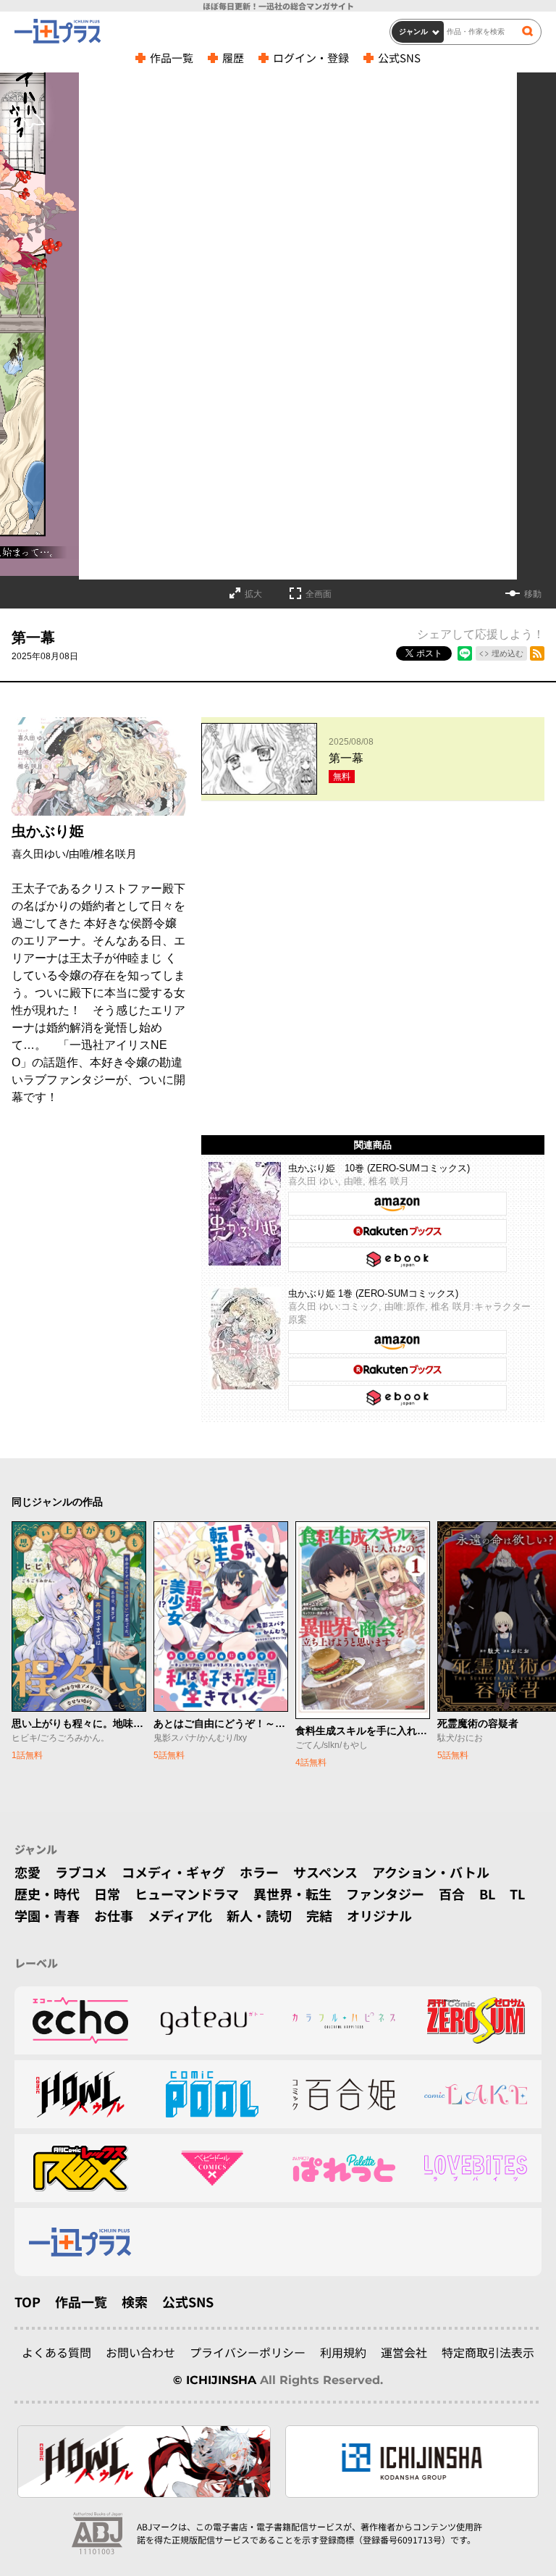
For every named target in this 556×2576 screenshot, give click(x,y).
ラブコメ (81, 1872)
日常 (107, 1894)
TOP (28, 2301)
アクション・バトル (431, 1872)
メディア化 (180, 1915)
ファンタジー (385, 1894)
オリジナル (379, 1915)
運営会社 (404, 2352)
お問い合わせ (140, 2352)
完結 (319, 1915)
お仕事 (114, 1915)
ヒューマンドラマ (187, 1894)
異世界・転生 (292, 1894)
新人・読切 (259, 1915)
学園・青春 (47, 1915)
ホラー (259, 1872)
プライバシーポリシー (248, 2352)
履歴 (233, 58)
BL (487, 1894)
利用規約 (343, 2352)
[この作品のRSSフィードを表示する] (537, 653)
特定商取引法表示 (488, 2352)
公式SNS (399, 58)
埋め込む (507, 653)
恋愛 (28, 1872)
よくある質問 (56, 2352)
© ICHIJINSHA (215, 2380)
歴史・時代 (47, 1894)
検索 (135, 2301)
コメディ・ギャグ (173, 1872)
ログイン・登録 (311, 58)
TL (517, 1894)
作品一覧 (172, 58)
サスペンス (325, 1872)
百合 (452, 1894)
